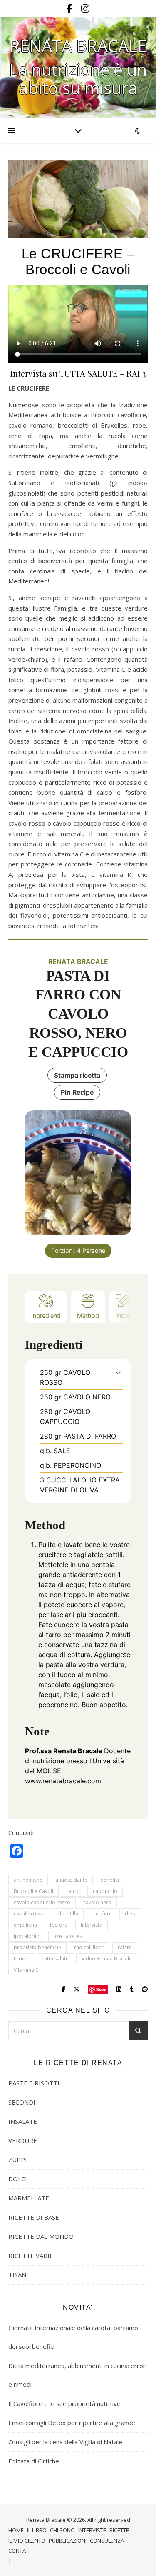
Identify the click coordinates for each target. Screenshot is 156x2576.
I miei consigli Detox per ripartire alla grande (72, 2423)
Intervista (92, 1925)
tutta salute (56, 1959)
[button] (118, 1372)
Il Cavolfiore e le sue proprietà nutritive (64, 2403)
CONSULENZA (107, 2541)
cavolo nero (97, 1902)
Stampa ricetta (77, 1075)
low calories (68, 1936)
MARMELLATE (29, 2198)
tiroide (22, 1959)
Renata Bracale (78, 46)
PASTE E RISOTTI (34, 2083)
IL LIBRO (37, 2530)
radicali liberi (89, 1947)
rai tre (125, 1947)
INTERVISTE (92, 2530)
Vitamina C (26, 1970)
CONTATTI (21, 2551)
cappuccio (105, 1891)
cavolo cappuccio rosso (42, 1902)
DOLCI (18, 2179)
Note (123, 1316)
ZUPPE (19, 2160)
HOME (16, 2530)
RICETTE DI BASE (34, 2217)
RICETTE (119, 2530)
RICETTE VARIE (31, 2256)
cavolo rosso (29, 1914)
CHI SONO (62, 2530)
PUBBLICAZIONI (68, 2541)
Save (101, 1989)
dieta (131, 1914)
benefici (110, 1880)
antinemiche (28, 1880)
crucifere (102, 1914)
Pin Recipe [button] (77, 1092)
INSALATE (23, 2121)
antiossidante (71, 1880)
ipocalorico (27, 1936)
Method (88, 1316)
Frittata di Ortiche (34, 2461)
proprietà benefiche (37, 1947)
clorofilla (68, 1914)
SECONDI (22, 2102)
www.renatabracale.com (63, 1781)
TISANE (19, 2275)
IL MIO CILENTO (27, 2541)
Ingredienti (46, 1316)
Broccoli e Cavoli (33, 1891)
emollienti (25, 1925)
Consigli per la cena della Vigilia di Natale (65, 2442)
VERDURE (23, 2140)
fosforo (59, 1925)
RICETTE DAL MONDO (41, 2236)
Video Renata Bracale (107, 1959)
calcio (73, 1891)
